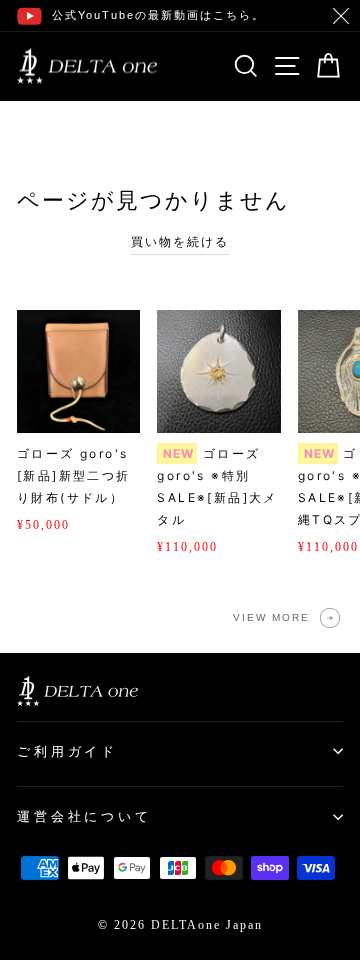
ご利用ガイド (67, 751)
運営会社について (84, 816)
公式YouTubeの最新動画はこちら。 (158, 15)
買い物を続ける (180, 242)
